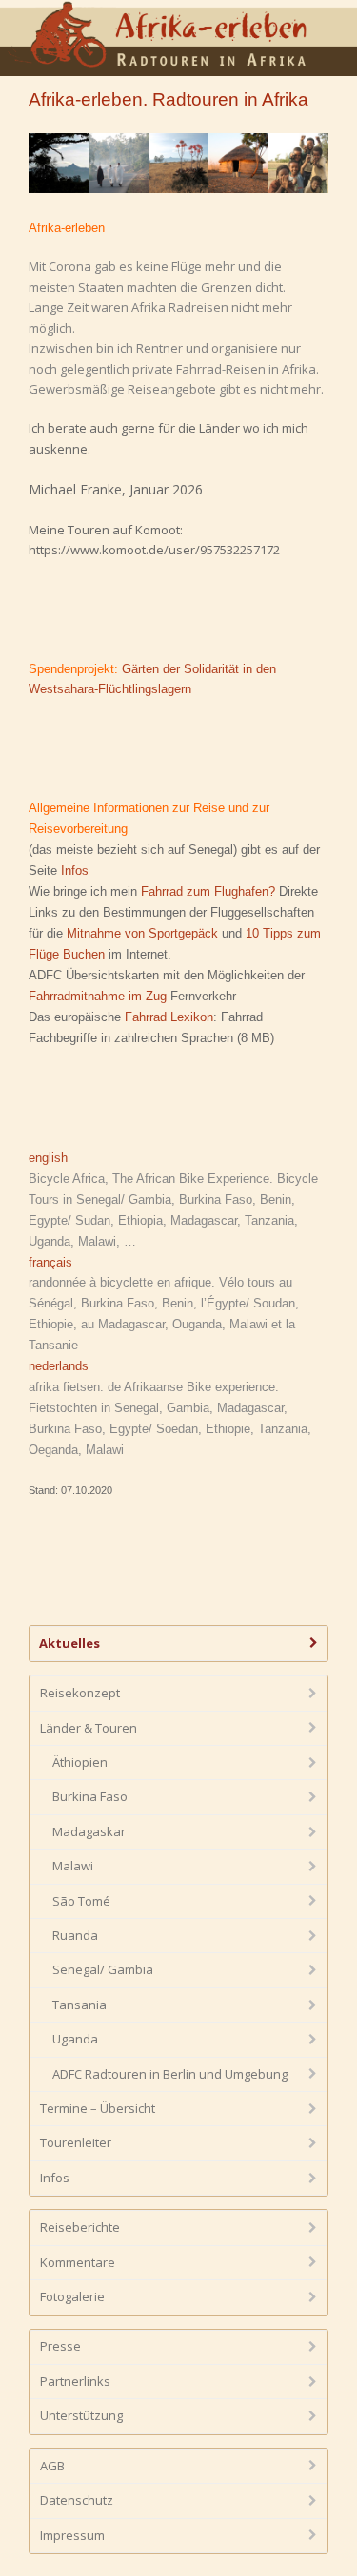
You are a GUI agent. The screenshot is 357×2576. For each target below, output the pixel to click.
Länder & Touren (89, 1728)
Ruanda (75, 1935)
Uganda (75, 2039)
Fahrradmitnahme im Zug (98, 996)
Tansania (79, 2005)
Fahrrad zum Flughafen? (208, 891)
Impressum (72, 2535)
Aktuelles (69, 1643)
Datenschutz (77, 2500)
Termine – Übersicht (98, 2108)
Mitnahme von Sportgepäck (142, 933)
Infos (75, 871)
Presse (60, 2346)
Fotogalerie (72, 2296)
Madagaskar (89, 1831)
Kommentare (78, 2262)
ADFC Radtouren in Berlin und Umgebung (170, 2074)
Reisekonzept (80, 1693)
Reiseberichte (80, 2227)
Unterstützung (81, 2415)
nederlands (59, 1366)
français (50, 1262)
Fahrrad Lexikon (169, 1017)
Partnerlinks (75, 2381)
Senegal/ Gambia (103, 1969)
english (48, 1158)
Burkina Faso (90, 1796)
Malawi (73, 1866)
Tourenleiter (76, 2142)
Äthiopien (80, 1762)
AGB (52, 2466)
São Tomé (81, 1901)
